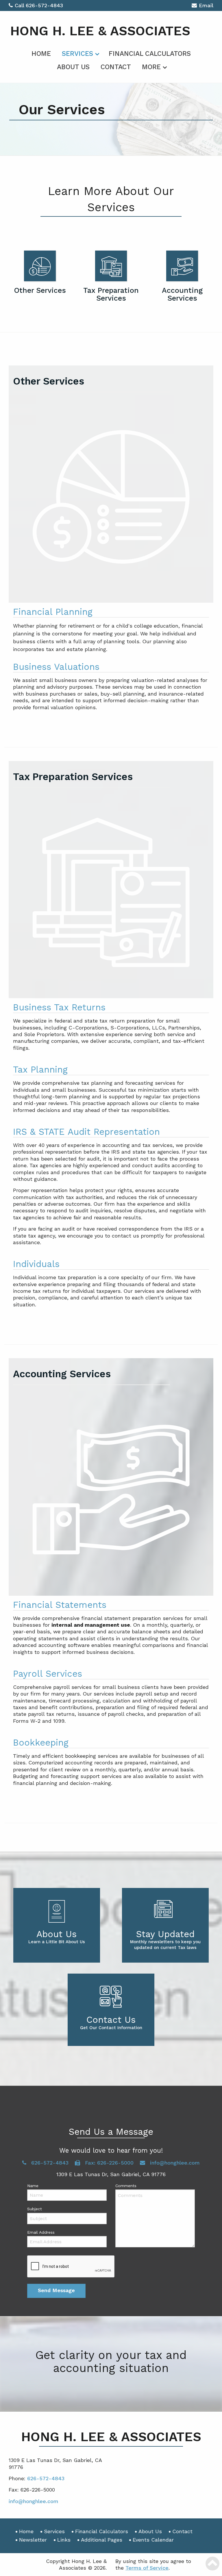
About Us (73, 67)
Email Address (41, 2232)
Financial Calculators (150, 54)
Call (20, 5)
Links (64, 2540)
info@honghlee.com (174, 2163)
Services (77, 54)
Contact (116, 67)
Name (33, 2186)
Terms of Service (147, 2568)
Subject (35, 2209)
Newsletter (33, 2540)
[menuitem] (41, 53)
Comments (126, 2186)
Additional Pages (102, 2540)
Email (206, 5)
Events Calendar (153, 2540)
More (151, 67)
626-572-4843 (44, 5)
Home (41, 54)
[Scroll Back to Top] (212, 2564)
